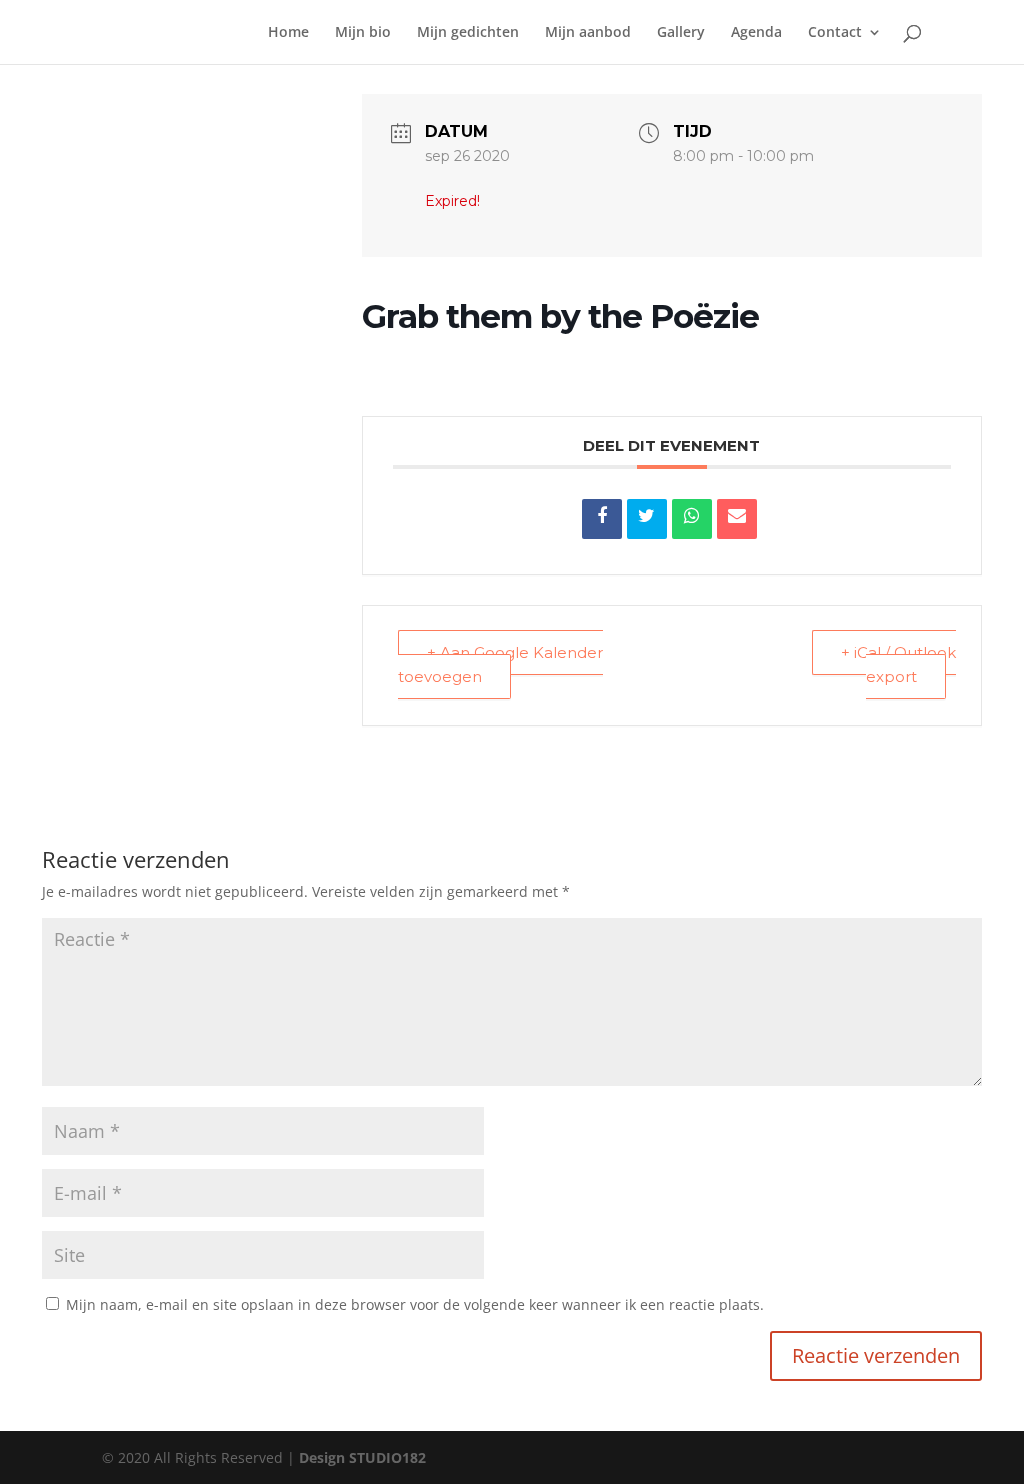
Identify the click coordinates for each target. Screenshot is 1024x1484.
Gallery (681, 33)
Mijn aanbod (588, 33)
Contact (835, 33)
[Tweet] (647, 519)
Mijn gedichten (468, 33)
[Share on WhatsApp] (692, 519)
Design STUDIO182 (362, 1457)
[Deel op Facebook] (602, 519)
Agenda (756, 33)
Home (288, 33)
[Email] (737, 519)
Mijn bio (363, 33)
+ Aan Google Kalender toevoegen (500, 665)
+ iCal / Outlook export (898, 665)
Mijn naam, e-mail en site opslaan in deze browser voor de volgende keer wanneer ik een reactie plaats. (415, 1304)
